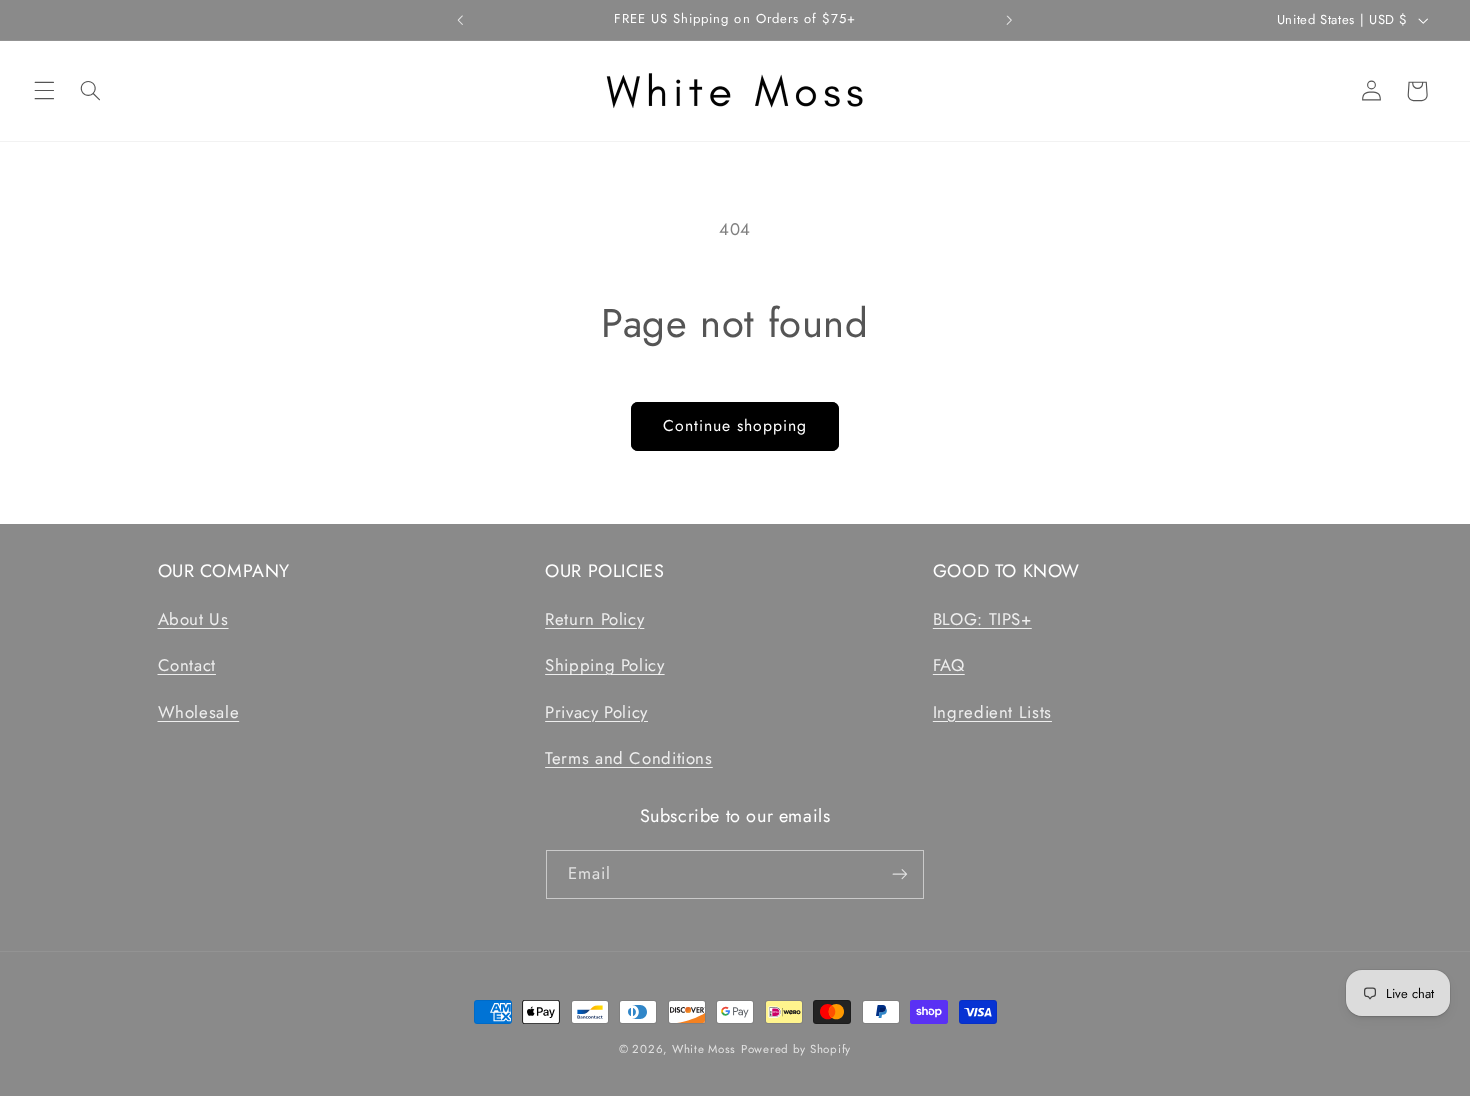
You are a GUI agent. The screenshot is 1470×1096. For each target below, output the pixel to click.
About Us (193, 619)
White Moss (704, 1049)
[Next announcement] (1009, 20)
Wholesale (199, 712)
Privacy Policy (596, 712)
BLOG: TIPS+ (982, 619)
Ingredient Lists (992, 712)
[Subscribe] (900, 874)
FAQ (949, 665)
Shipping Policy (604, 665)
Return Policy (594, 619)
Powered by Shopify (796, 1049)
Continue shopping (735, 425)
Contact (187, 665)
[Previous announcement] (461, 20)
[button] (44, 91)
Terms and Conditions (629, 758)
